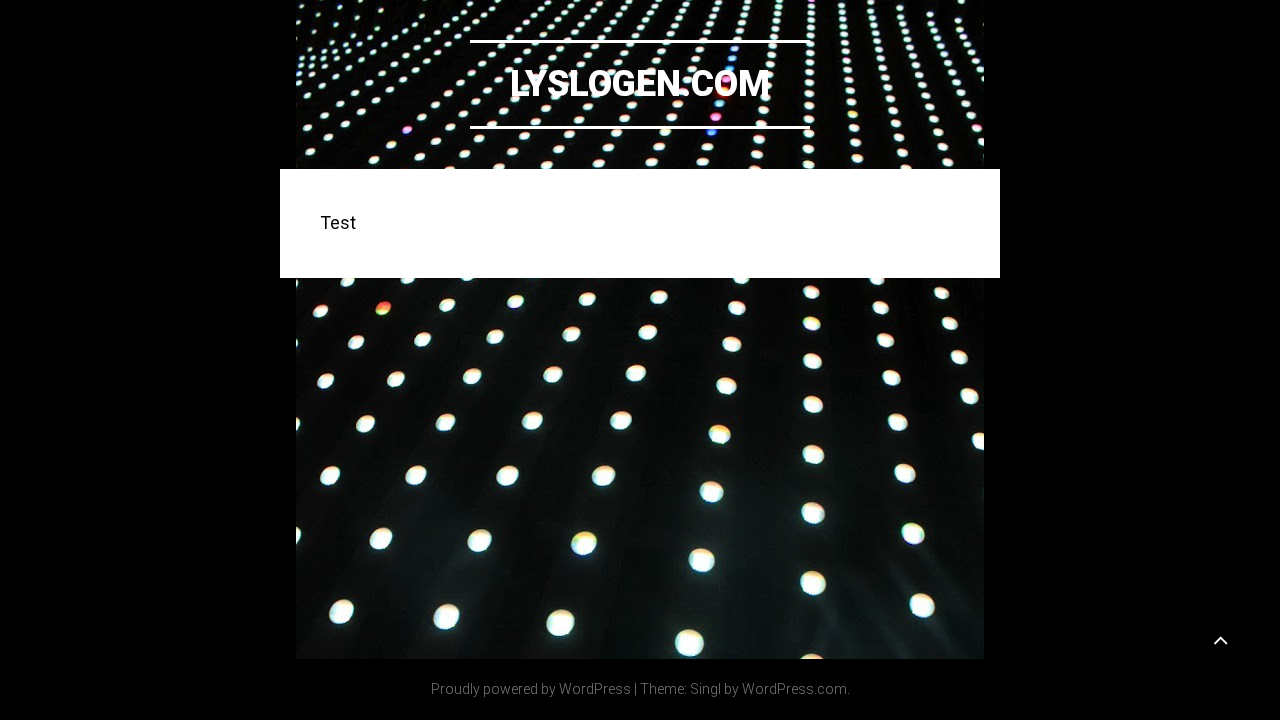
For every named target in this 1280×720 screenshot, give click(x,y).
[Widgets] (1220, 639)
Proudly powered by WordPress (531, 689)
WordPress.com (794, 689)
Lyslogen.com (640, 84)
